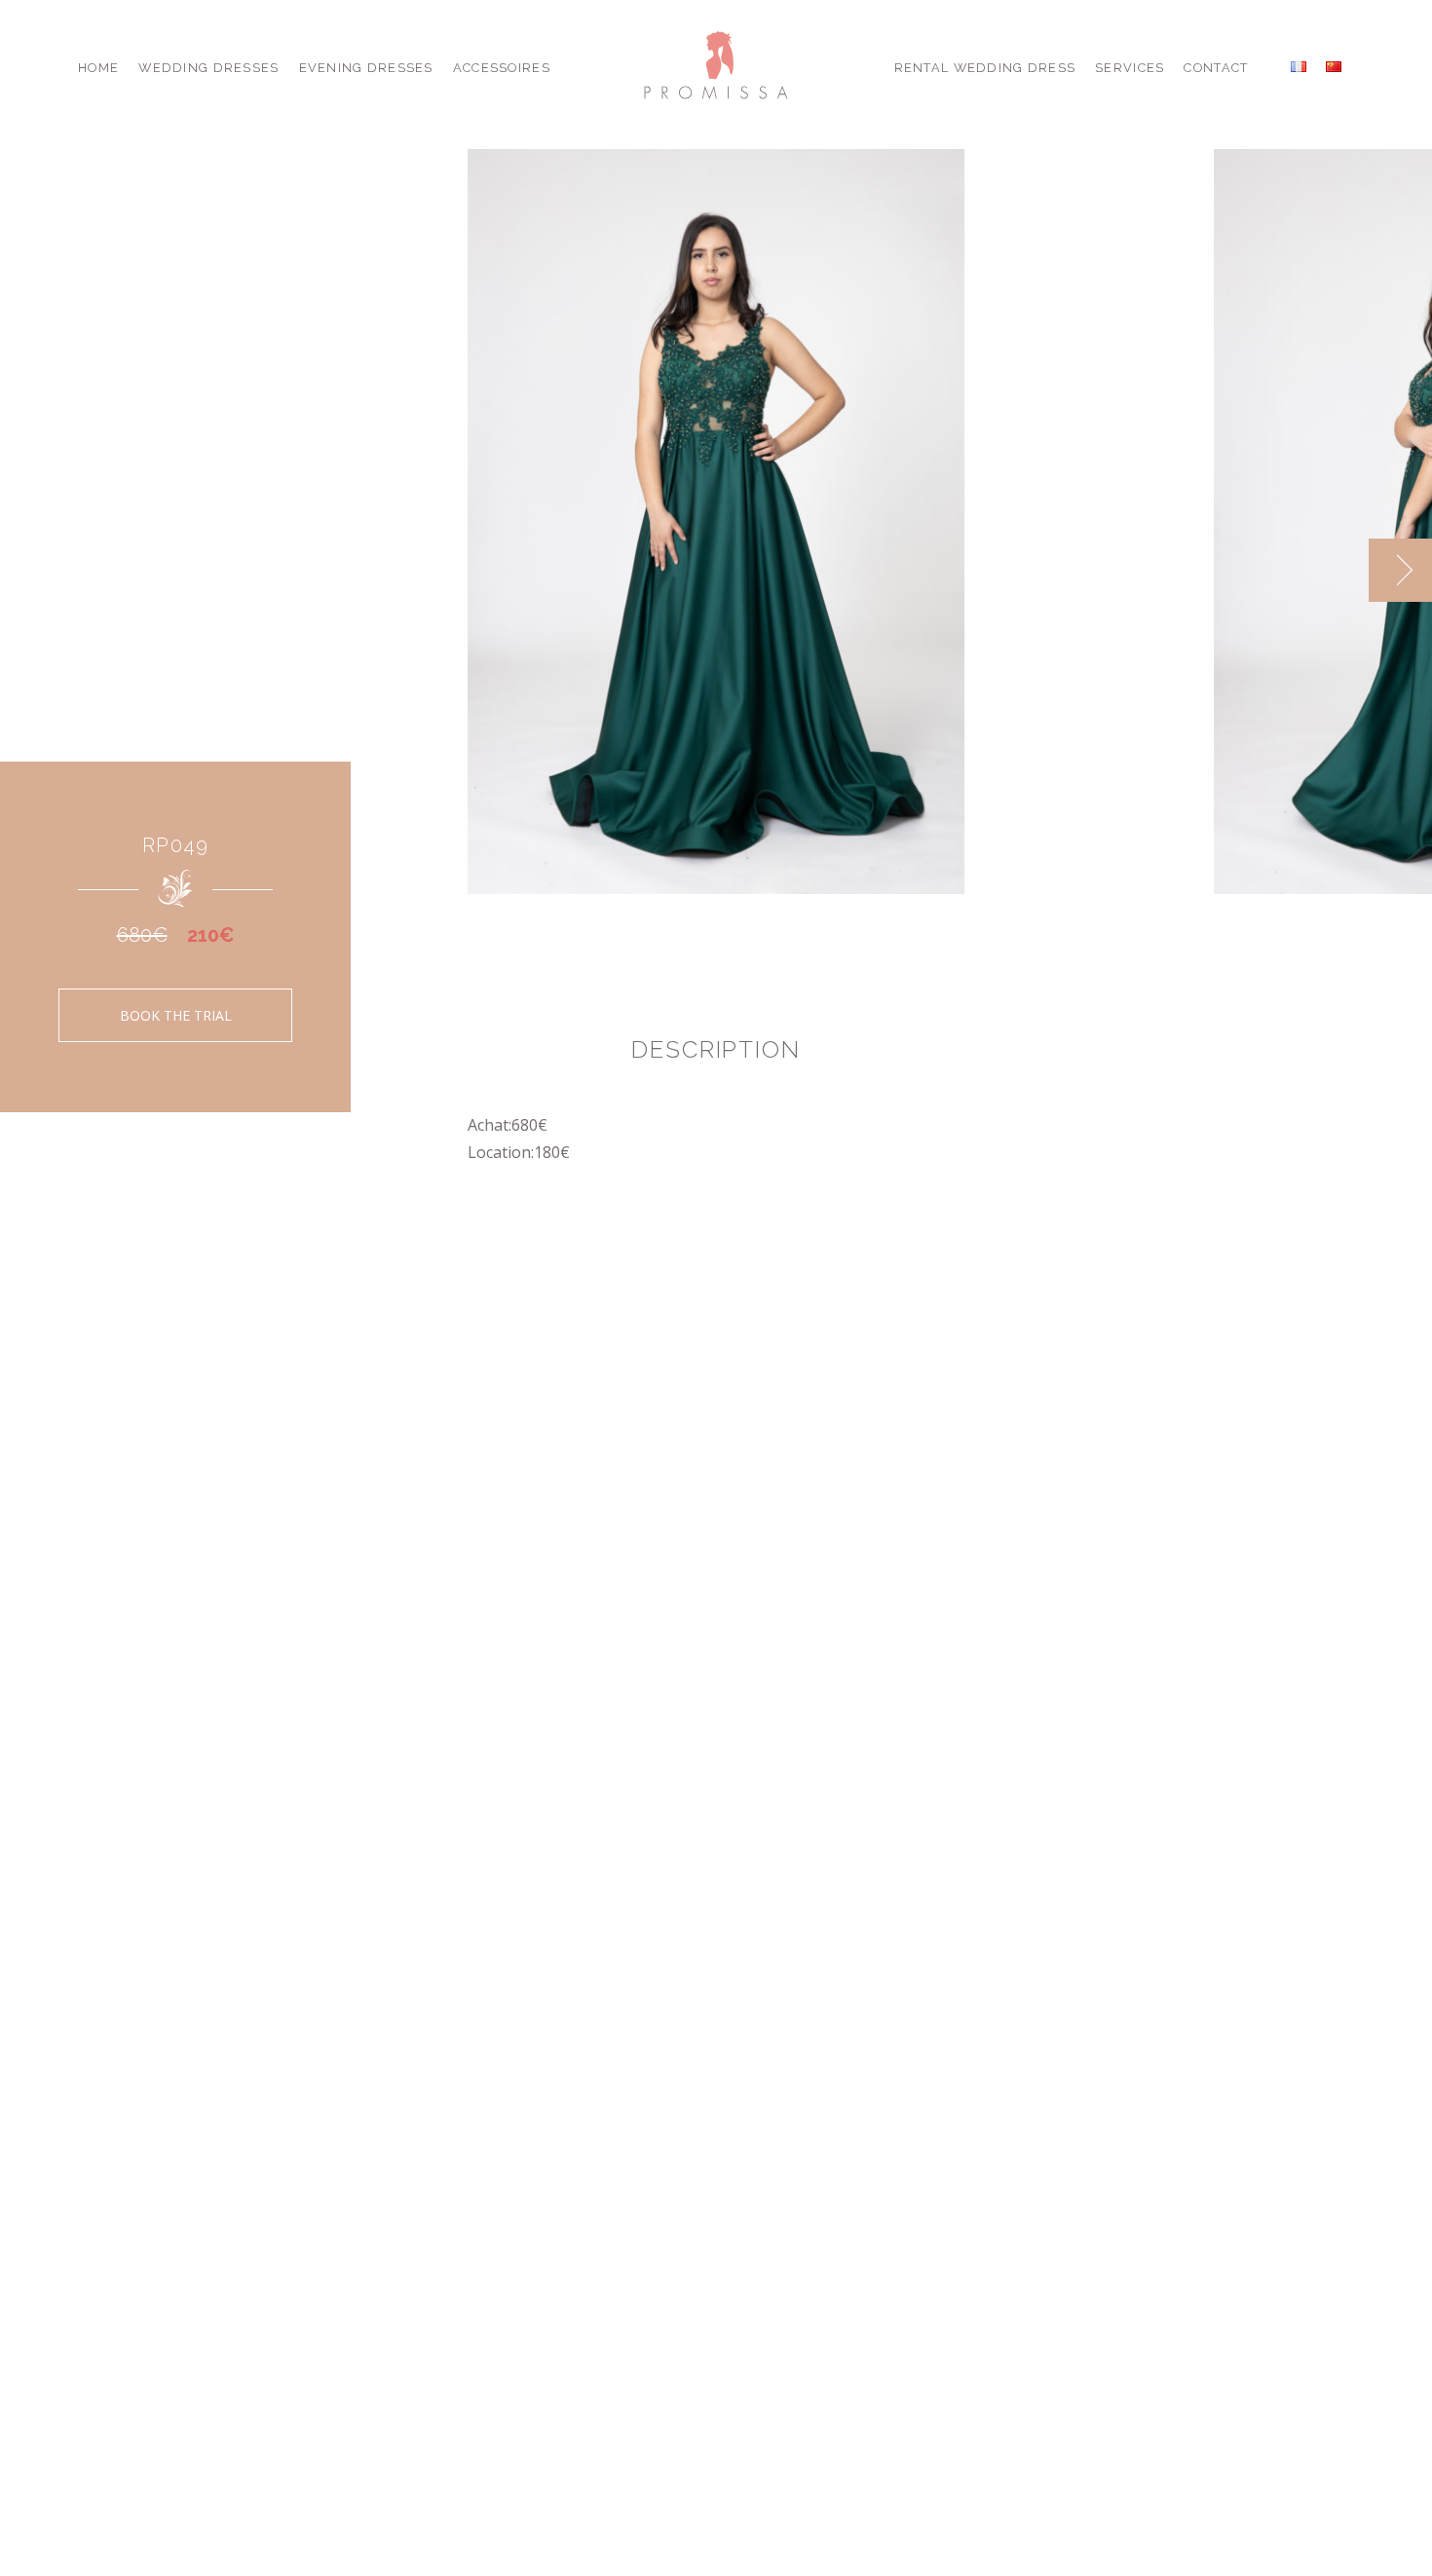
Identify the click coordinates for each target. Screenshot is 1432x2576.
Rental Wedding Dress (985, 68)
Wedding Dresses (208, 68)
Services (1130, 68)
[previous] (1337, 570)
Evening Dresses (366, 68)
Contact (1216, 68)
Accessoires (502, 68)
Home (98, 68)
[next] (1400, 570)
